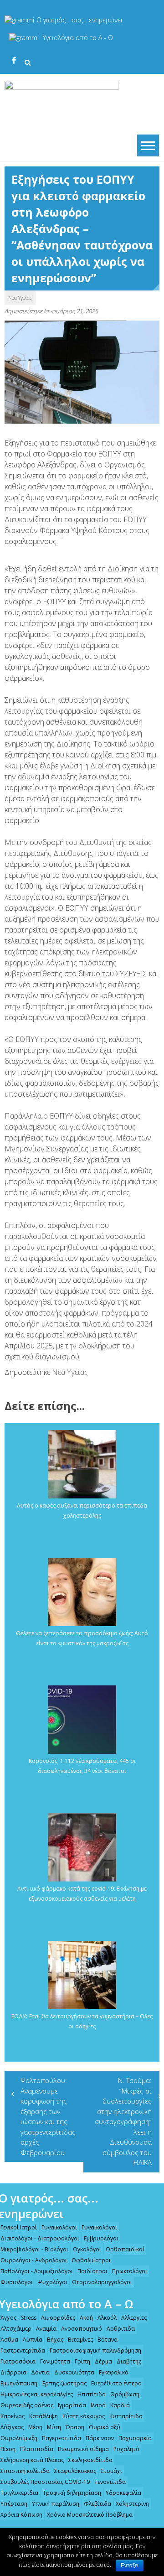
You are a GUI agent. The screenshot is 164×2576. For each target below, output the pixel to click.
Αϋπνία (33, 2340)
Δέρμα (103, 2361)
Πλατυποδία (37, 2449)
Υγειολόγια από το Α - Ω (78, 38)
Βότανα (108, 2340)
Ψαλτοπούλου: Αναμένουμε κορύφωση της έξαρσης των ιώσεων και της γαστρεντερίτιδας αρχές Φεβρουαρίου (48, 2116)
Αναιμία (46, 2329)
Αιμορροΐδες (58, 2318)
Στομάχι (111, 2471)
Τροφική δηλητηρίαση (72, 2493)
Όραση (75, 2427)
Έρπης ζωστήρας (64, 2383)
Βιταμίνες (80, 2340)
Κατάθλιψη (44, 2416)
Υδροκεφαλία (123, 2493)
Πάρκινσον (100, 2438)
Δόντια (40, 2372)
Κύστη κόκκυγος (84, 2416)
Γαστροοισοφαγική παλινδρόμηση (95, 2351)
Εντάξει (130, 2566)
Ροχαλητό (126, 2449)
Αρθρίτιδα (121, 2329)
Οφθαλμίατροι (91, 2260)
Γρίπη (82, 2361)
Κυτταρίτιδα (126, 2416)
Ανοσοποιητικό (82, 2329)
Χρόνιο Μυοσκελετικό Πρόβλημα (90, 2515)
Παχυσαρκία (135, 2438)
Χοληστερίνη (132, 2504)
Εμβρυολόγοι (101, 2238)
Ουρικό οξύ (105, 2427)
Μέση (35, 2427)
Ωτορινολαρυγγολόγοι (102, 2282)
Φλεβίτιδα (97, 2504)
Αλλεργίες (134, 2318)
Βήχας (55, 2340)
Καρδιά (120, 2405)
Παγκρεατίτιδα (61, 2438)
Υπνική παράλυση (56, 2504)
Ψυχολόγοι (52, 2282)
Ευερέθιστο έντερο (116, 2383)
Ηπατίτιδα (92, 2394)
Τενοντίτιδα (110, 2482)
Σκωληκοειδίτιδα (90, 2460)
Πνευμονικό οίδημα (83, 2449)
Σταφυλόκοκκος (75, 2471)
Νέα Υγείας (20, 298)
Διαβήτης (129, 2361)
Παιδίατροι (92, 2271)
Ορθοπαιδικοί (125, 2249)
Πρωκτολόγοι (130, 2271)
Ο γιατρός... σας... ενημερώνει (79, 20)
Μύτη (54, 2427)
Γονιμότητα (55, 2361)
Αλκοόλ (107, 2318)
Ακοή (86, 2318)
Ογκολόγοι (87, 2249)
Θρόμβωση (125, 2394)
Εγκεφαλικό (114, 2372)
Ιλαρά (98, 2405)
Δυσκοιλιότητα (74, 2372)
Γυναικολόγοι (59, 2227)
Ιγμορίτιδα (72, 2405)
